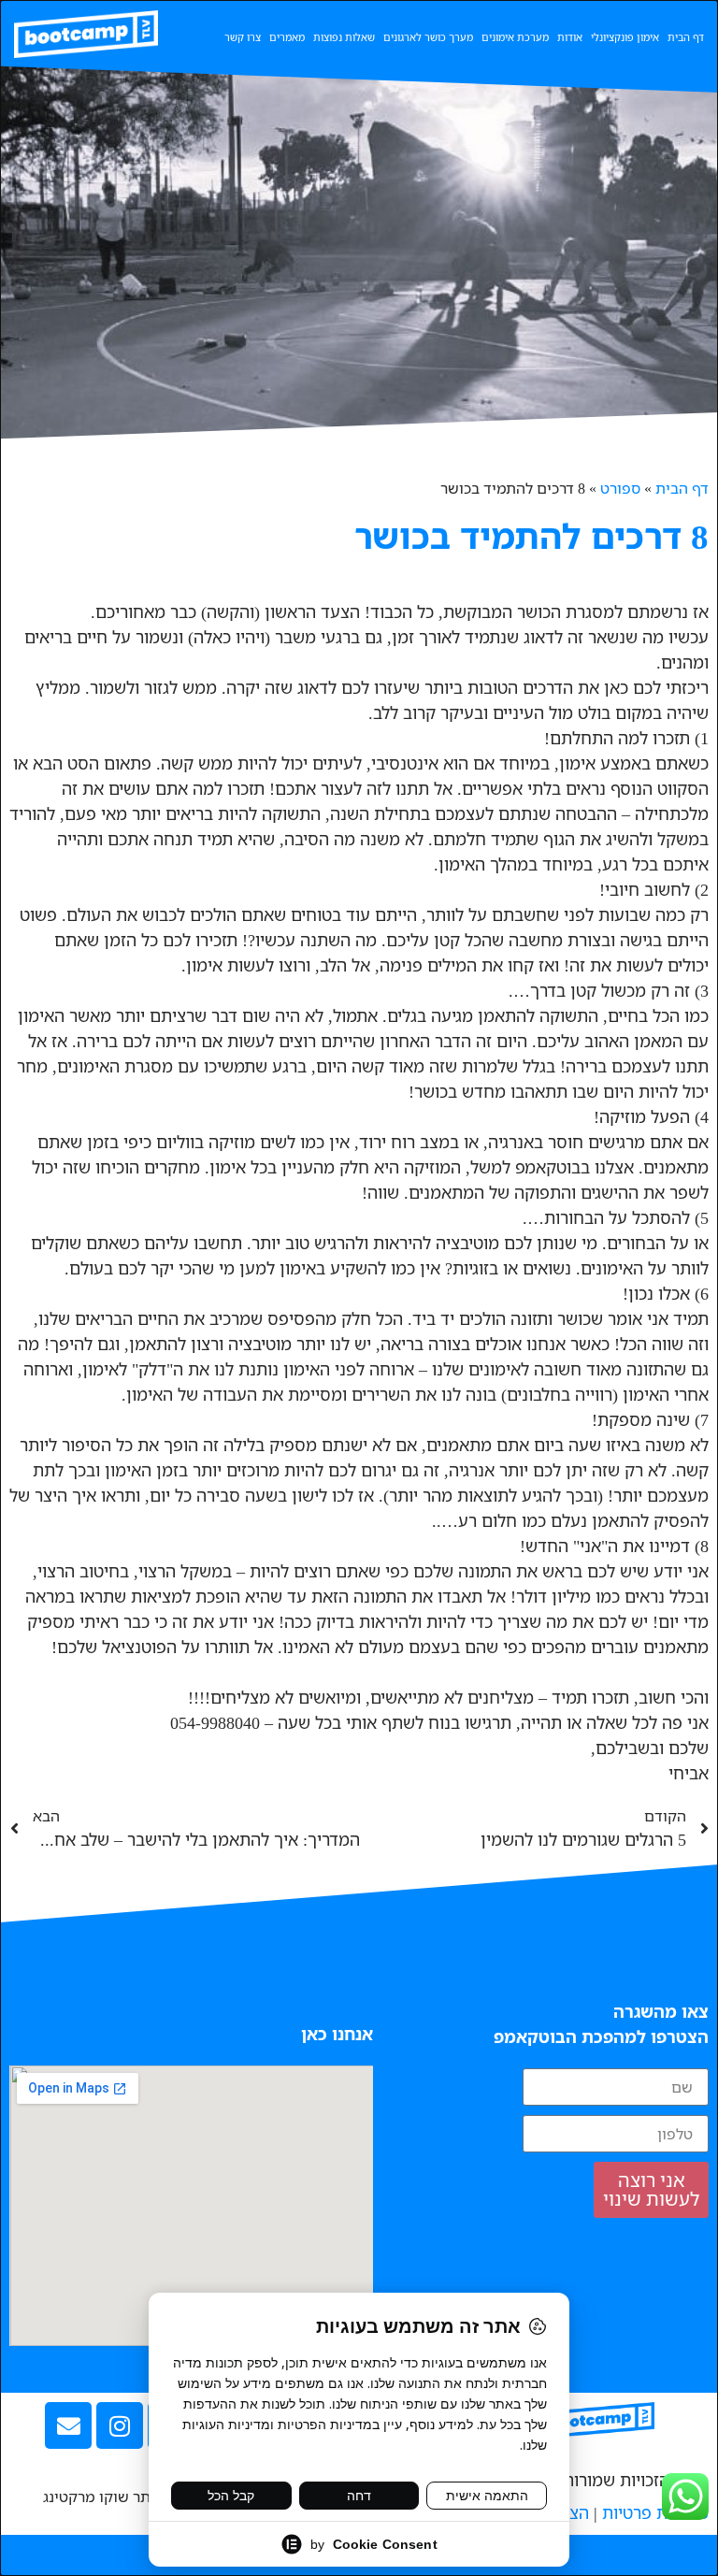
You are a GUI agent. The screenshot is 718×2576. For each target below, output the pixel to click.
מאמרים (287, 37)
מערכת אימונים (515, 37)
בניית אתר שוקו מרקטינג (120, 2497)
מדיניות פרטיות (655, 2512)
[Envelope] (68, 2425)
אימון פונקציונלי (625, 37)
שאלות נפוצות (344, 37)
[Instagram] (120, 2425)
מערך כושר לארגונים (428, 37)
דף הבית (686, 37)
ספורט (620, 488)
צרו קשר (243, 37)
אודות (570, 37)
